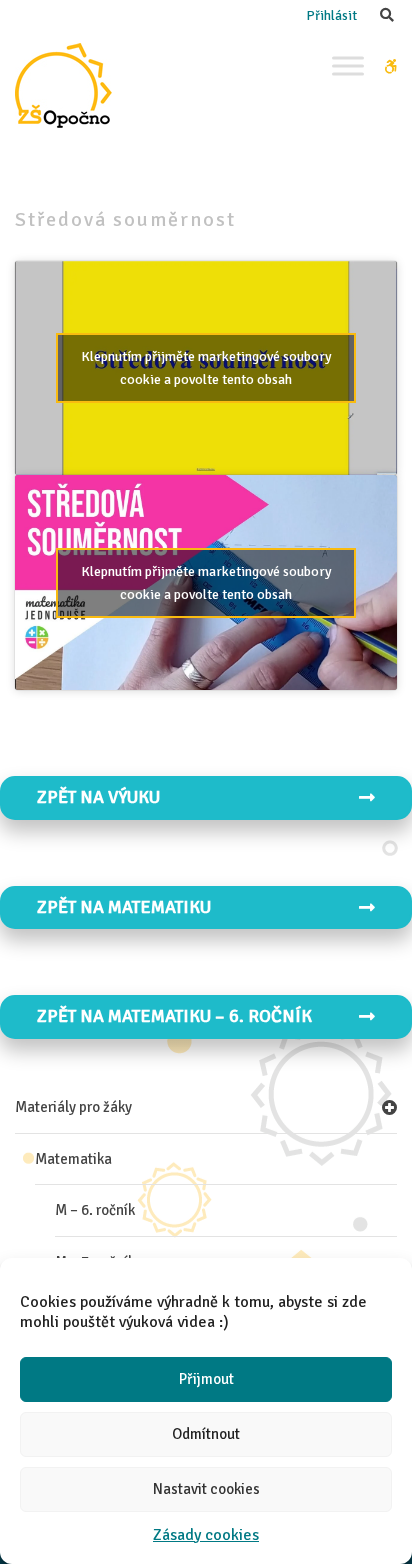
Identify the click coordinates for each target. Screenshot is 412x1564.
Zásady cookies (206, 1535)
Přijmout (206, 1379)
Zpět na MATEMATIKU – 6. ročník (174, 1016)
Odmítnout (206, 1434)
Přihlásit (331, 15)
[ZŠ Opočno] (63, 85)
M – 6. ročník (95, 1210)
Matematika (73, 1159)
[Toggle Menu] (348, 65)
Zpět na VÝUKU (98, 797)
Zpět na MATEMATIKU (124, 907)
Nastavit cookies (206, 1489)
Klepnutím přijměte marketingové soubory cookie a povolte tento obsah (206, 368)
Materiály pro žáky (73, 1107)
